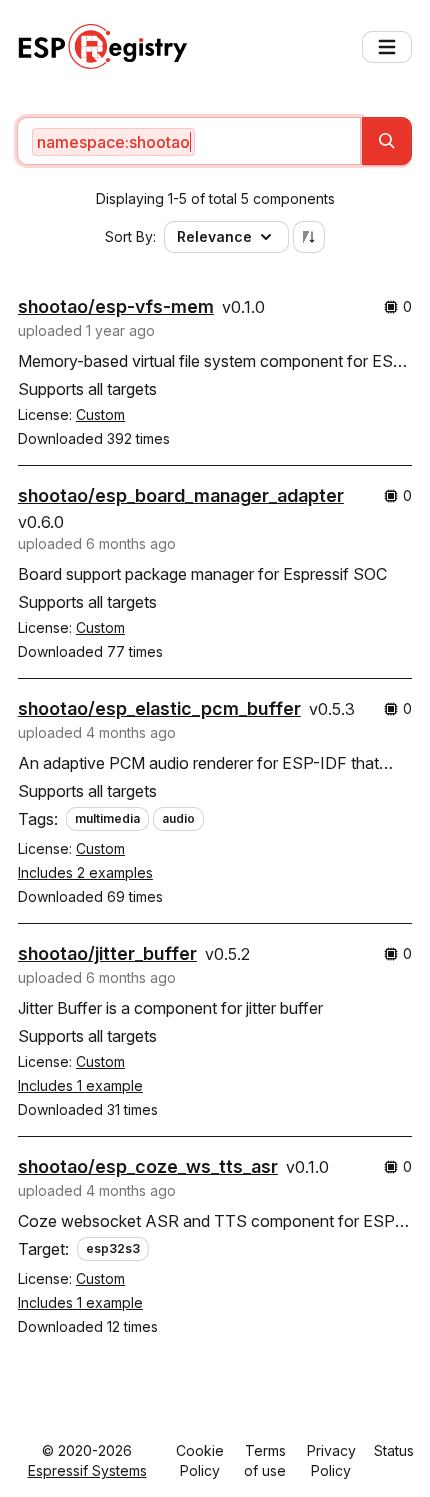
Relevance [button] (214, 236)
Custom (100, 414)
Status (394, 1450)
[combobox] (189, 141)
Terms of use (265, 1460)
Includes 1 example (80, 1085)
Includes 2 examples (85, 872)
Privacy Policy (331, 1460)
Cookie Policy (200, 1460)
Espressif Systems (87, 1470)
